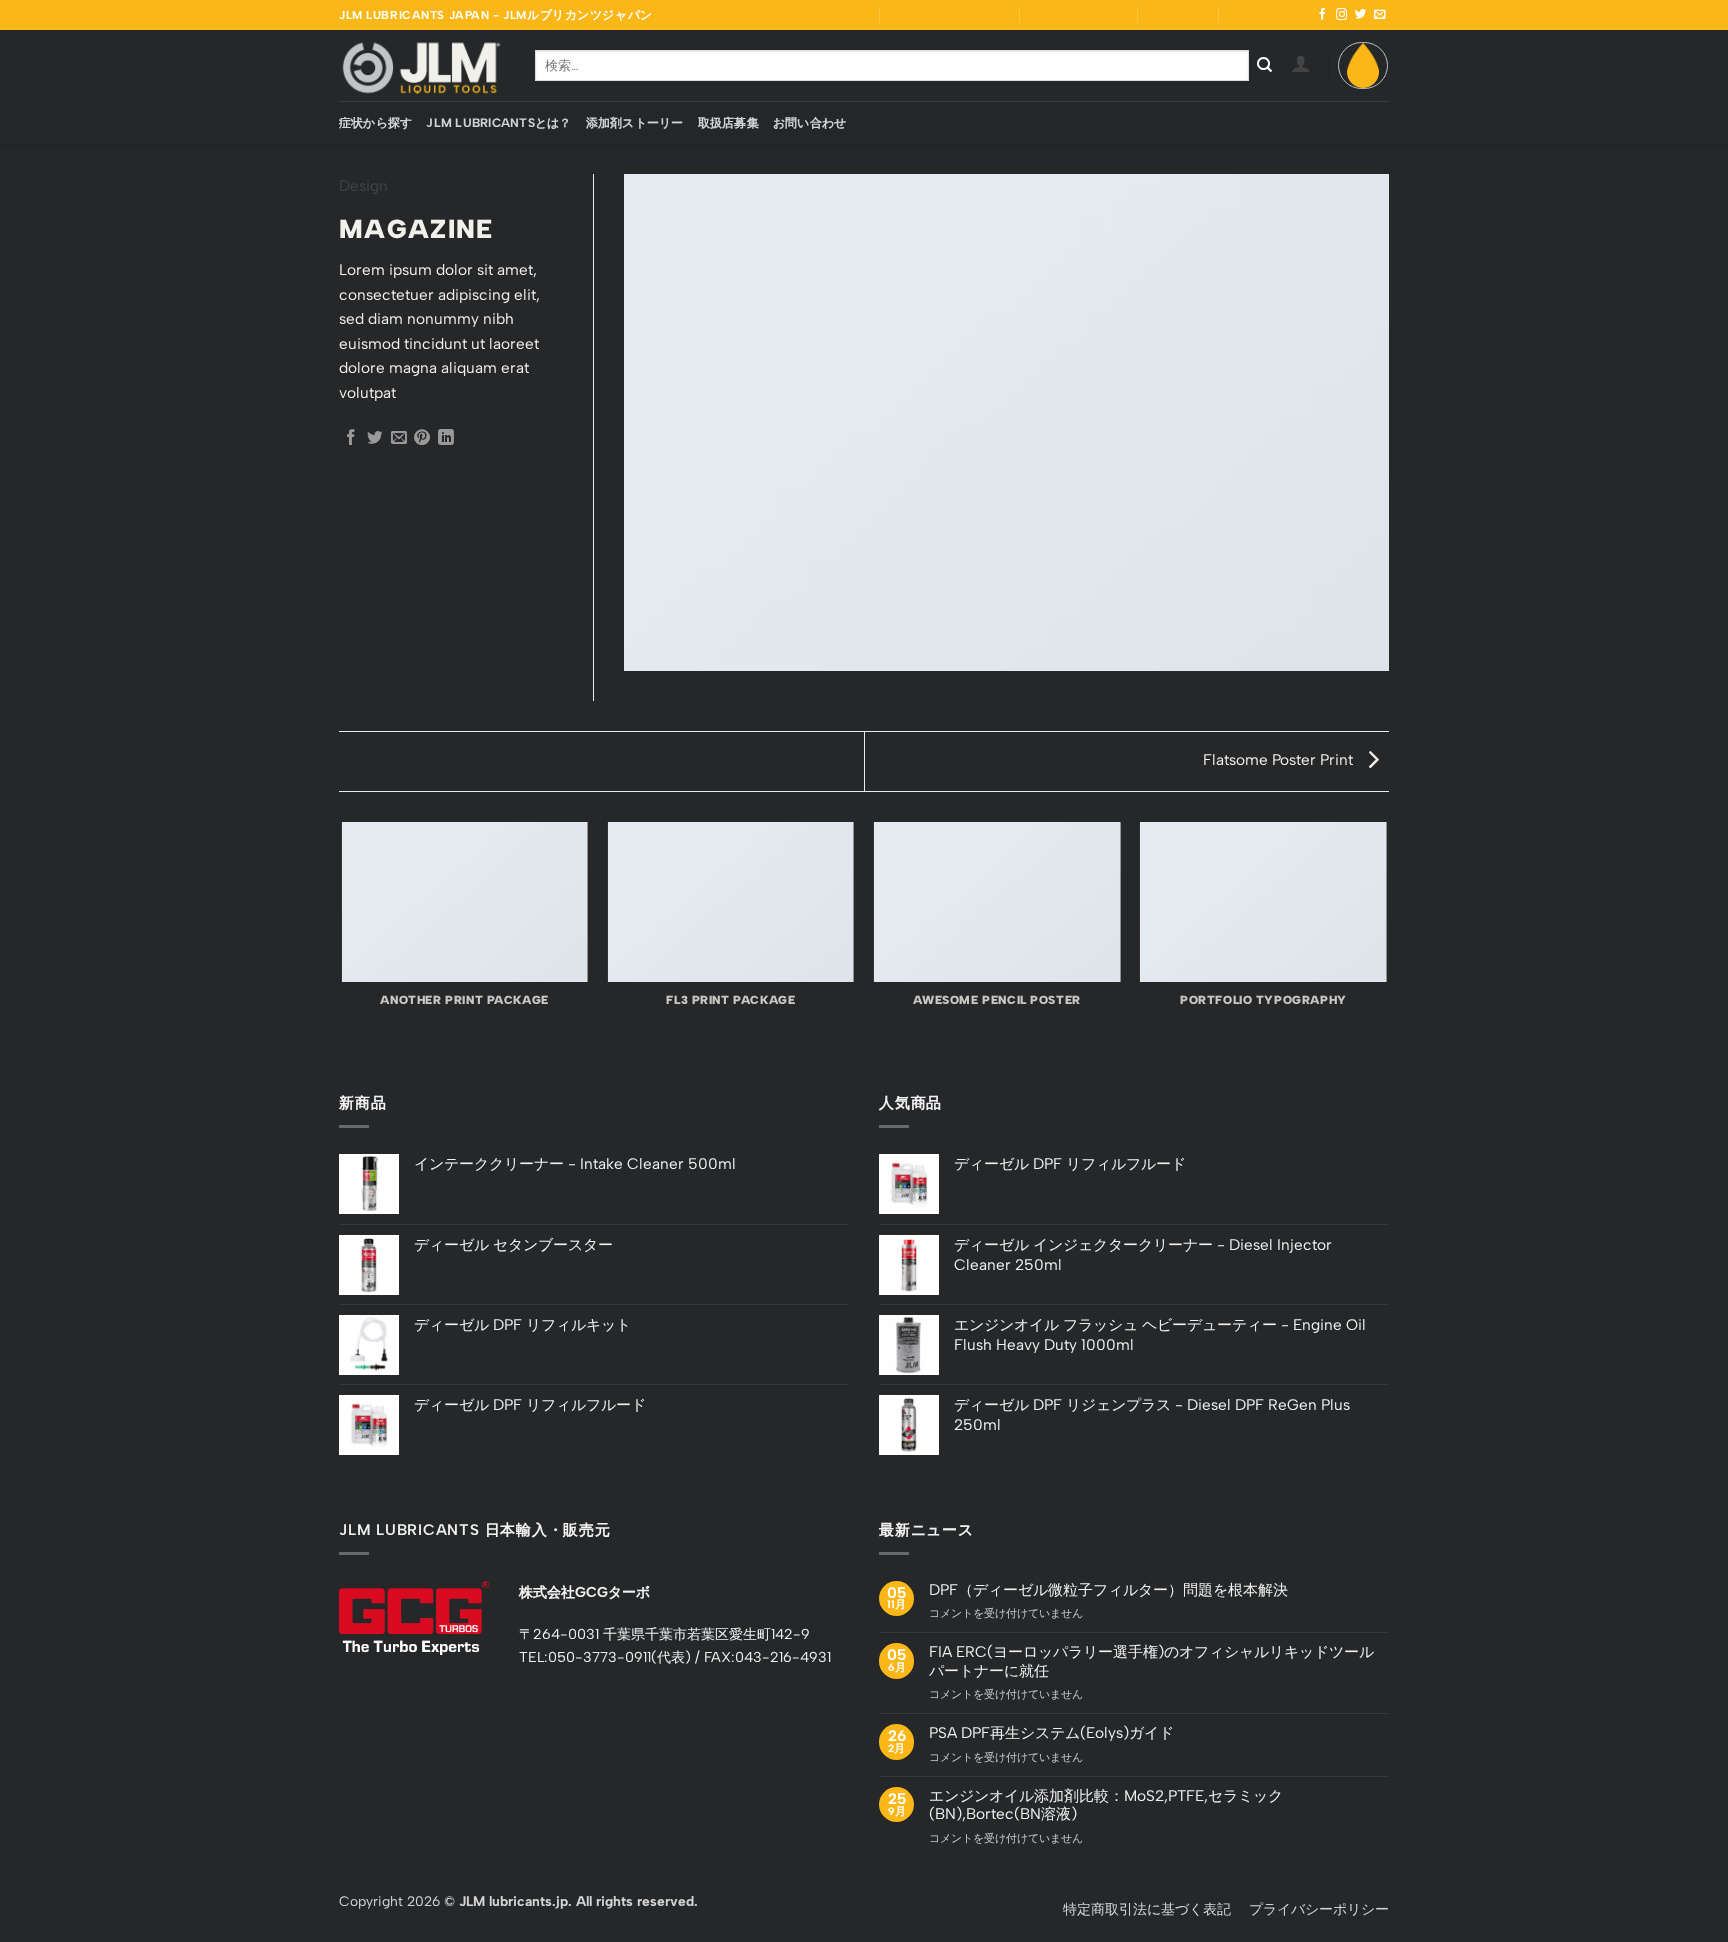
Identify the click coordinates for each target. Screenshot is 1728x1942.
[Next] (1386, 939)
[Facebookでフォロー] (1323, 15)
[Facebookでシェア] (351, 438)
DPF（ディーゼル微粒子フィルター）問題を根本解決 (1108, 1590)
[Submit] (1265, 65)
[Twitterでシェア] (375, 438)
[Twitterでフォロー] (1361, 15)
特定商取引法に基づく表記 (1147, 1909)
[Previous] (343, 939)
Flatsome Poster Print (1280, 759)
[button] (1300, 63)
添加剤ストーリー (1080, 14)
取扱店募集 (1179, 14)
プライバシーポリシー (1319, 1909)
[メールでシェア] (399, 438)
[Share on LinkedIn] (446, 438)
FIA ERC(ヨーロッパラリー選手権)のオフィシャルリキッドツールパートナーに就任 (1151, 1661)
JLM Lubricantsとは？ (950, 14)
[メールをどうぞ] (1380, 15)
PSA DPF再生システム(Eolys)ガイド (1051, 1733)
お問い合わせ (1267, 14)
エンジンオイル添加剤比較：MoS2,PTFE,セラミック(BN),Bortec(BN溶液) (1106, 1805)
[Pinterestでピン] (422, 438)
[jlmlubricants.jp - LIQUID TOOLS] (422, 65)
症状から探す (834, 14)
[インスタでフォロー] (1342, 15)
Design (363, 185)
